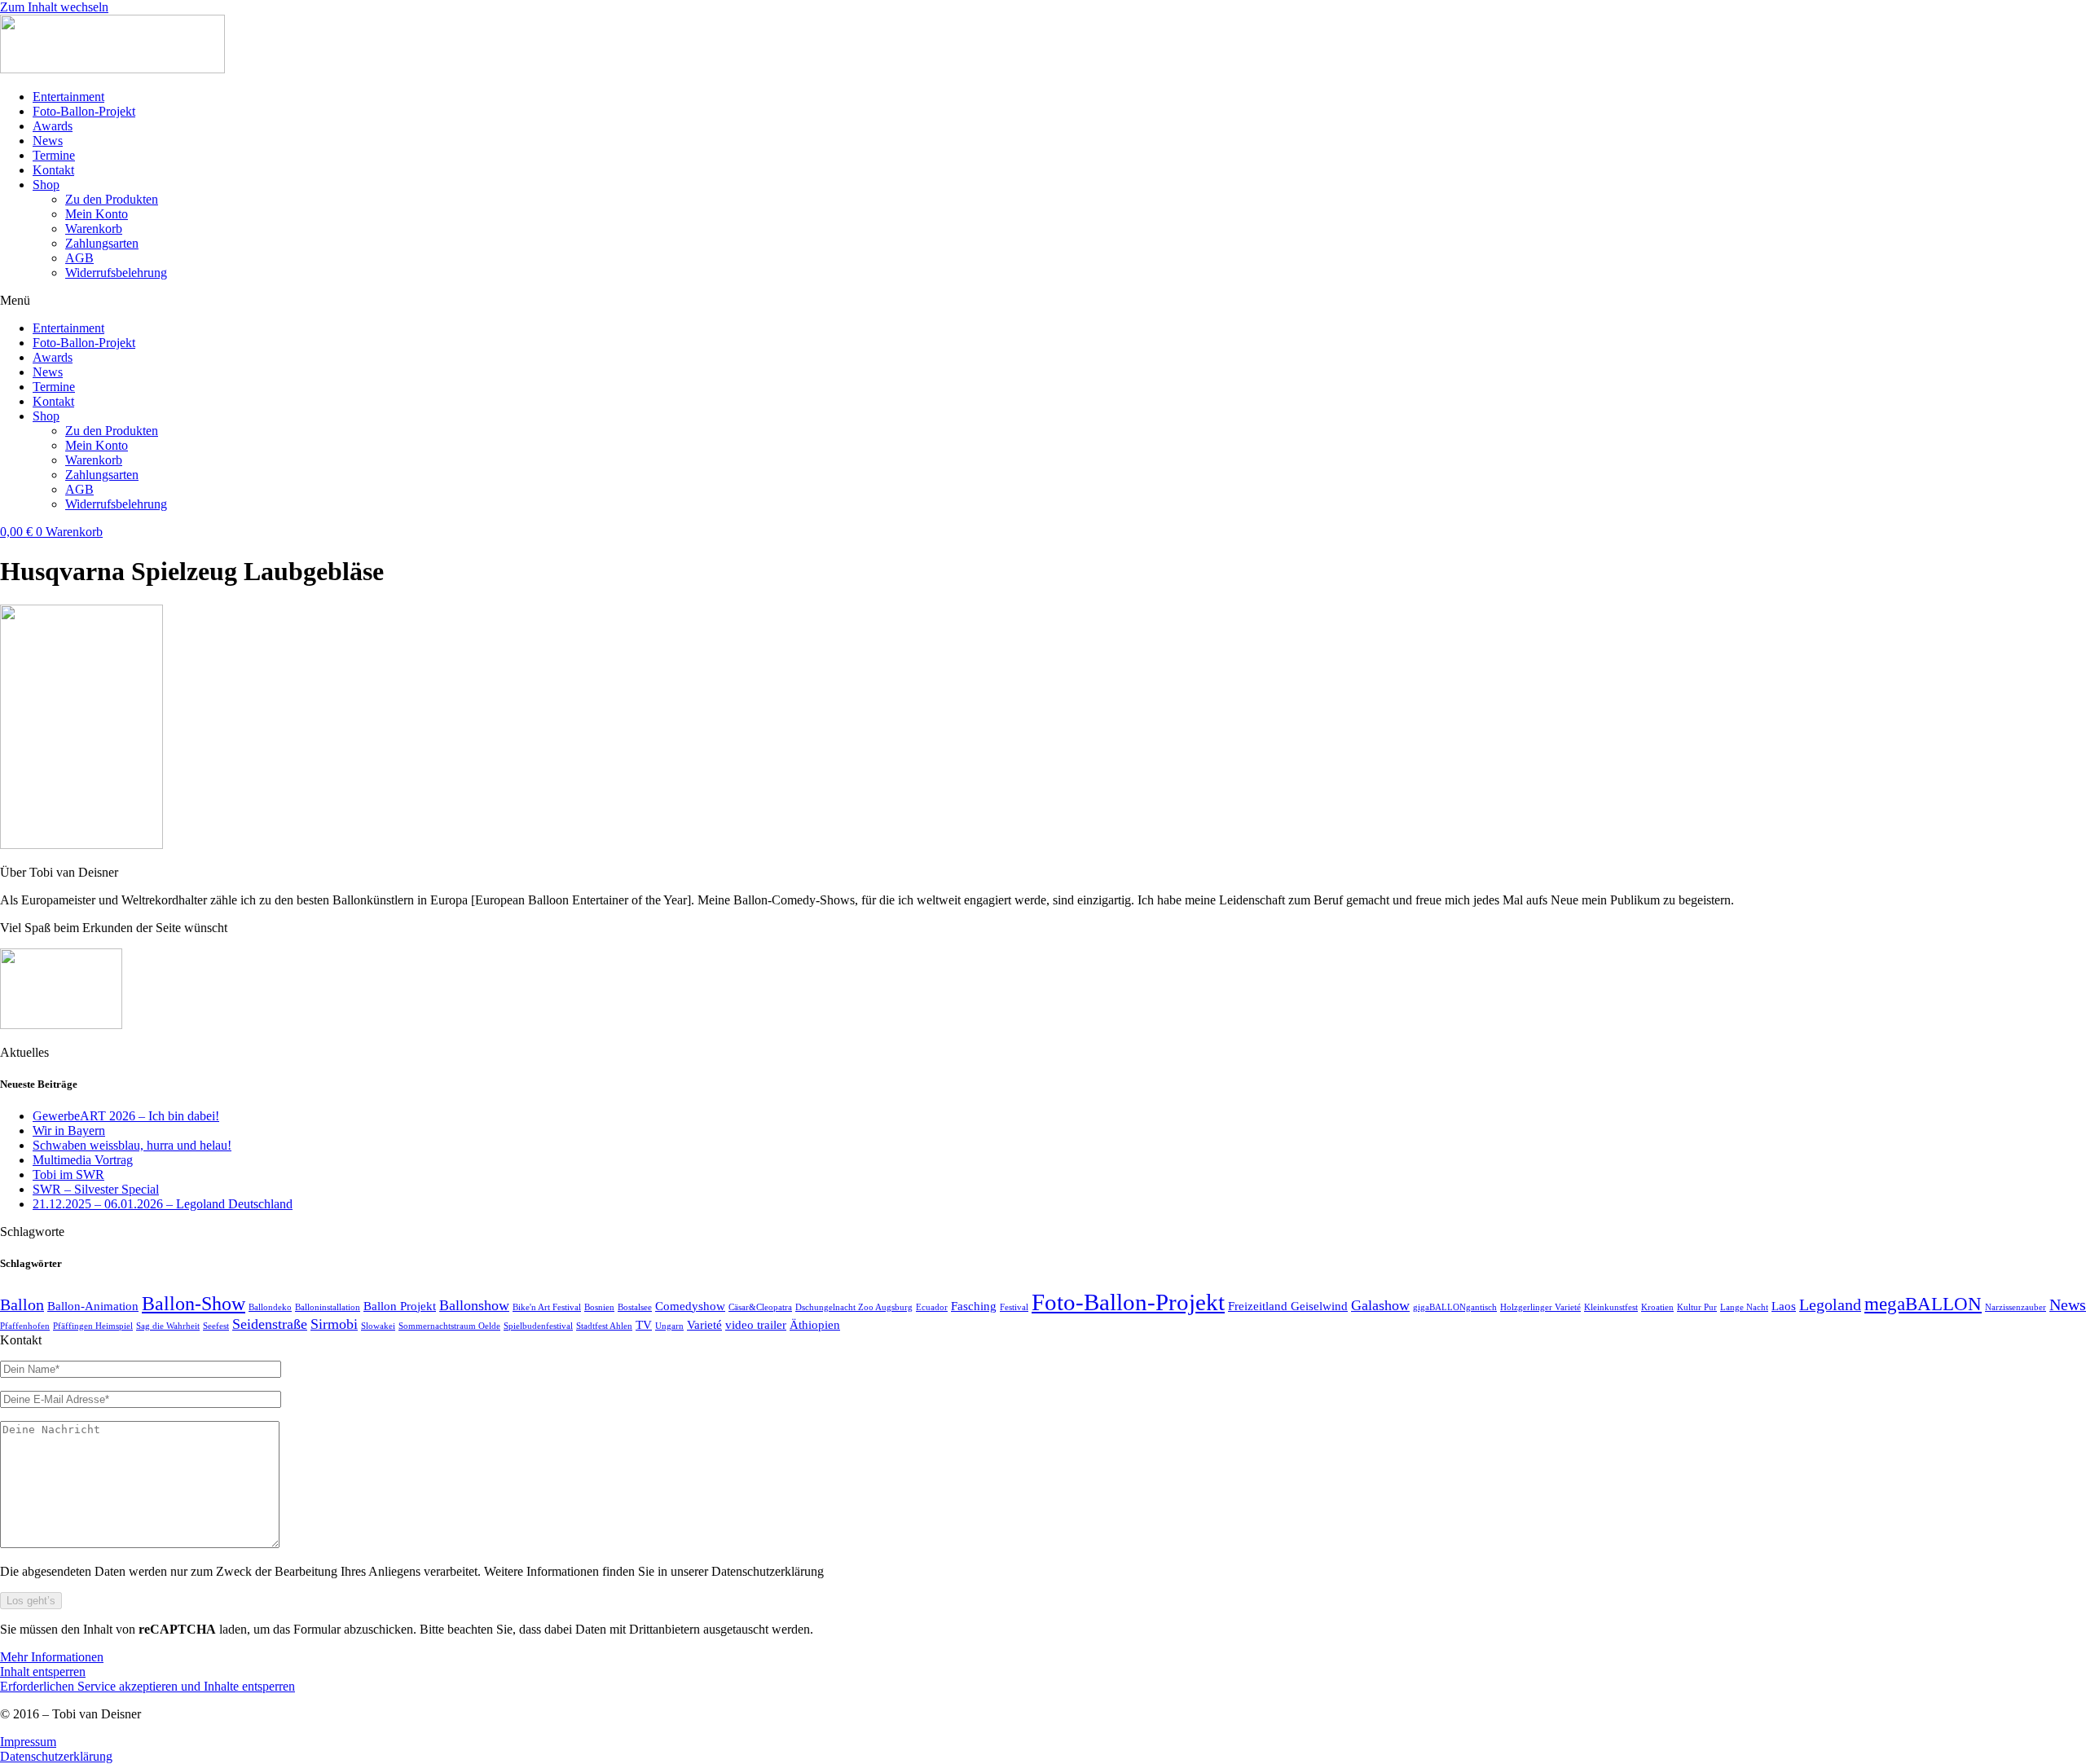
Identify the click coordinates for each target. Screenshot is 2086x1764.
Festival (1014, 1307)
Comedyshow (690, 1306)
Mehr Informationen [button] (52, 1657)
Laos (1784, 1306)
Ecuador (932, 1307)
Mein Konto (97, 214)
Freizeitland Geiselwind (1288, 1306)
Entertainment (68, 97)
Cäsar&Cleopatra (760, 1307)
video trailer (756, 1325)
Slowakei (378, 1326)
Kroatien (1657, 1307)
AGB (79, 258)
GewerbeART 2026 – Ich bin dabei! (126, 1116)
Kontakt (53, 170)
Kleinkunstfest (1611, 1307)
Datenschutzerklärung (56, 1756)
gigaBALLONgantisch (1455, 1307)
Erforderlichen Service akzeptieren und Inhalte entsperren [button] (147, 1686)
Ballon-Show (194, 1303)
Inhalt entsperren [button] (43, 1672)
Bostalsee (635, 1307)
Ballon (22, 1304)
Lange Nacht (1744, 1307)
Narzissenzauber (2016, 1307)
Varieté (704, 1325)
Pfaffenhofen (25, 1326)
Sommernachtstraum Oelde (449, 1326)
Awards (53, 126)
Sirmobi (334, 1324)
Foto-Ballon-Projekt (84, 111)
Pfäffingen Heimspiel (93, 1326)
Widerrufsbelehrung (116, 273)
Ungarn (669, 1326)
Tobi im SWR (68, 1175)
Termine (54, 155)
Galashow (1380, 1305)
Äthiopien (815, 1325)
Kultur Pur (1697, 1307)
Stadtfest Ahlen (604, 1326)
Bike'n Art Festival (547, 1307)
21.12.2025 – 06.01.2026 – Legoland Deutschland (163, 1204)
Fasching (974, 1306)
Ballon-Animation (93, 1306)
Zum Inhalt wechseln (54, 7)
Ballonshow (474, 1305)
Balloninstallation (328, 1307)
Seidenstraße (270, 1324)
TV (644, 1325)
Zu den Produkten (112, 199)
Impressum (28, 1742)
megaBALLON (1923, 1304)
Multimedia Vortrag (83, 1160)
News (48, 141)
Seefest (216, 1326)
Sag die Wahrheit (168, 1326)
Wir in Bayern (69, 1131)
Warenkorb (94, 229)
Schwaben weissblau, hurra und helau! (132, 1145)
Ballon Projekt (400, 1306)
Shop (46, 185)
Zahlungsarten (102, 243)
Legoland (1830, 1304)
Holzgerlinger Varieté (1540, 1307)
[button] (1043, 301)
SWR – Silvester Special (96, 1189)
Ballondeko (270, 1307)
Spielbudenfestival (538, 1326)
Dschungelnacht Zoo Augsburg (854, 1307)
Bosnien (599, 1307)
